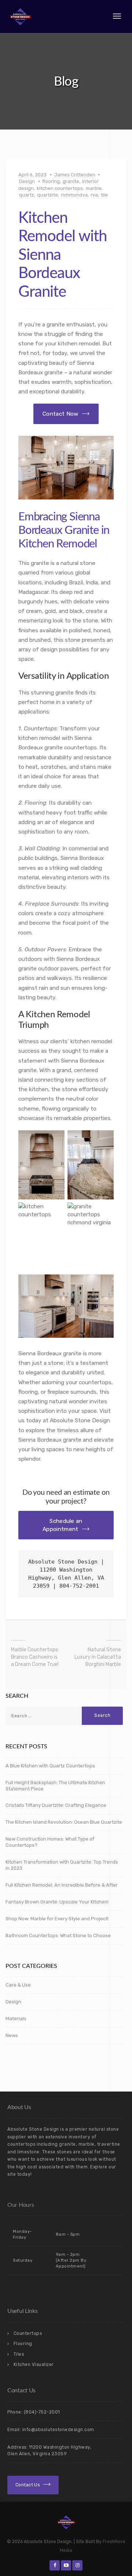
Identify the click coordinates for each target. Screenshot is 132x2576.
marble (94, 188)
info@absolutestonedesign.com (58, 2430)
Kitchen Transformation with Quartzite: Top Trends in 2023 (62, 1865)
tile (104, 195)
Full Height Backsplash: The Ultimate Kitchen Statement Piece (55, 1786)
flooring (51, 181)
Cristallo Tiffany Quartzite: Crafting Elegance (56, 1805)
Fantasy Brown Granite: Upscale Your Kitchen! (57, 1902)
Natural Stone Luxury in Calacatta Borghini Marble (98, 1657)
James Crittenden (75, 175)
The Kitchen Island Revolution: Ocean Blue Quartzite (64, 1822)
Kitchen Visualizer (34, 2365)
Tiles (19, 2354)
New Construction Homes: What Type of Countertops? (50, 1842)
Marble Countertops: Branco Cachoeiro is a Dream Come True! (35, 1657)
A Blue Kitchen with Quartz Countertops (50, 1766)
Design (27, 181)
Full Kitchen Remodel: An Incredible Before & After (62, 1885)
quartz (27, 195)
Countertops (28, 2333)
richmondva (74, 195)
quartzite (47, 195)
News (12, 2035)
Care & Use (18, 1985)
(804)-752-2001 (42, 2412)
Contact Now (60, 414)
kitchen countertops (60, 188)
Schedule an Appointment (62, 1525)
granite (71, 181)
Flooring (23, 2344)
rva (94, 195)
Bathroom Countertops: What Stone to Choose (58, 1935)
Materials (16, 2019)
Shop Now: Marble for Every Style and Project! (57, 1919)
